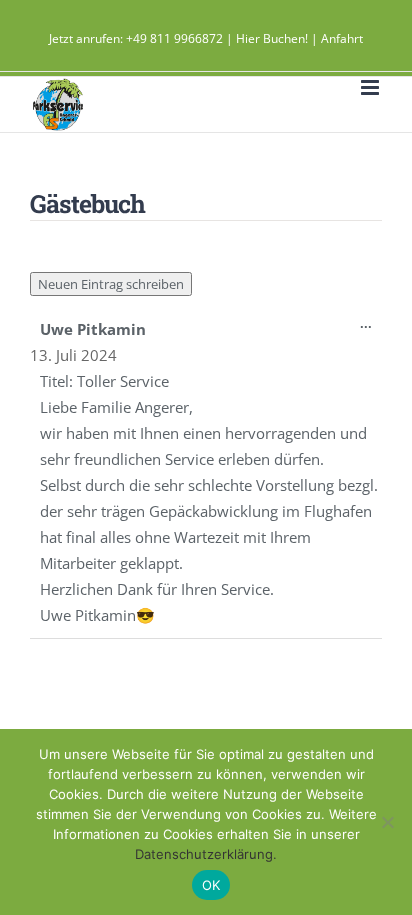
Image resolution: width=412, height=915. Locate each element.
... (371, 328)
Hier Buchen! (272, 38)
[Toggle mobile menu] (371, 87)
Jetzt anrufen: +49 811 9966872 (136, 38)
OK (211, 885)
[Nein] (387, 822)
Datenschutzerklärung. (206, 854)
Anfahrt (342, 38)
